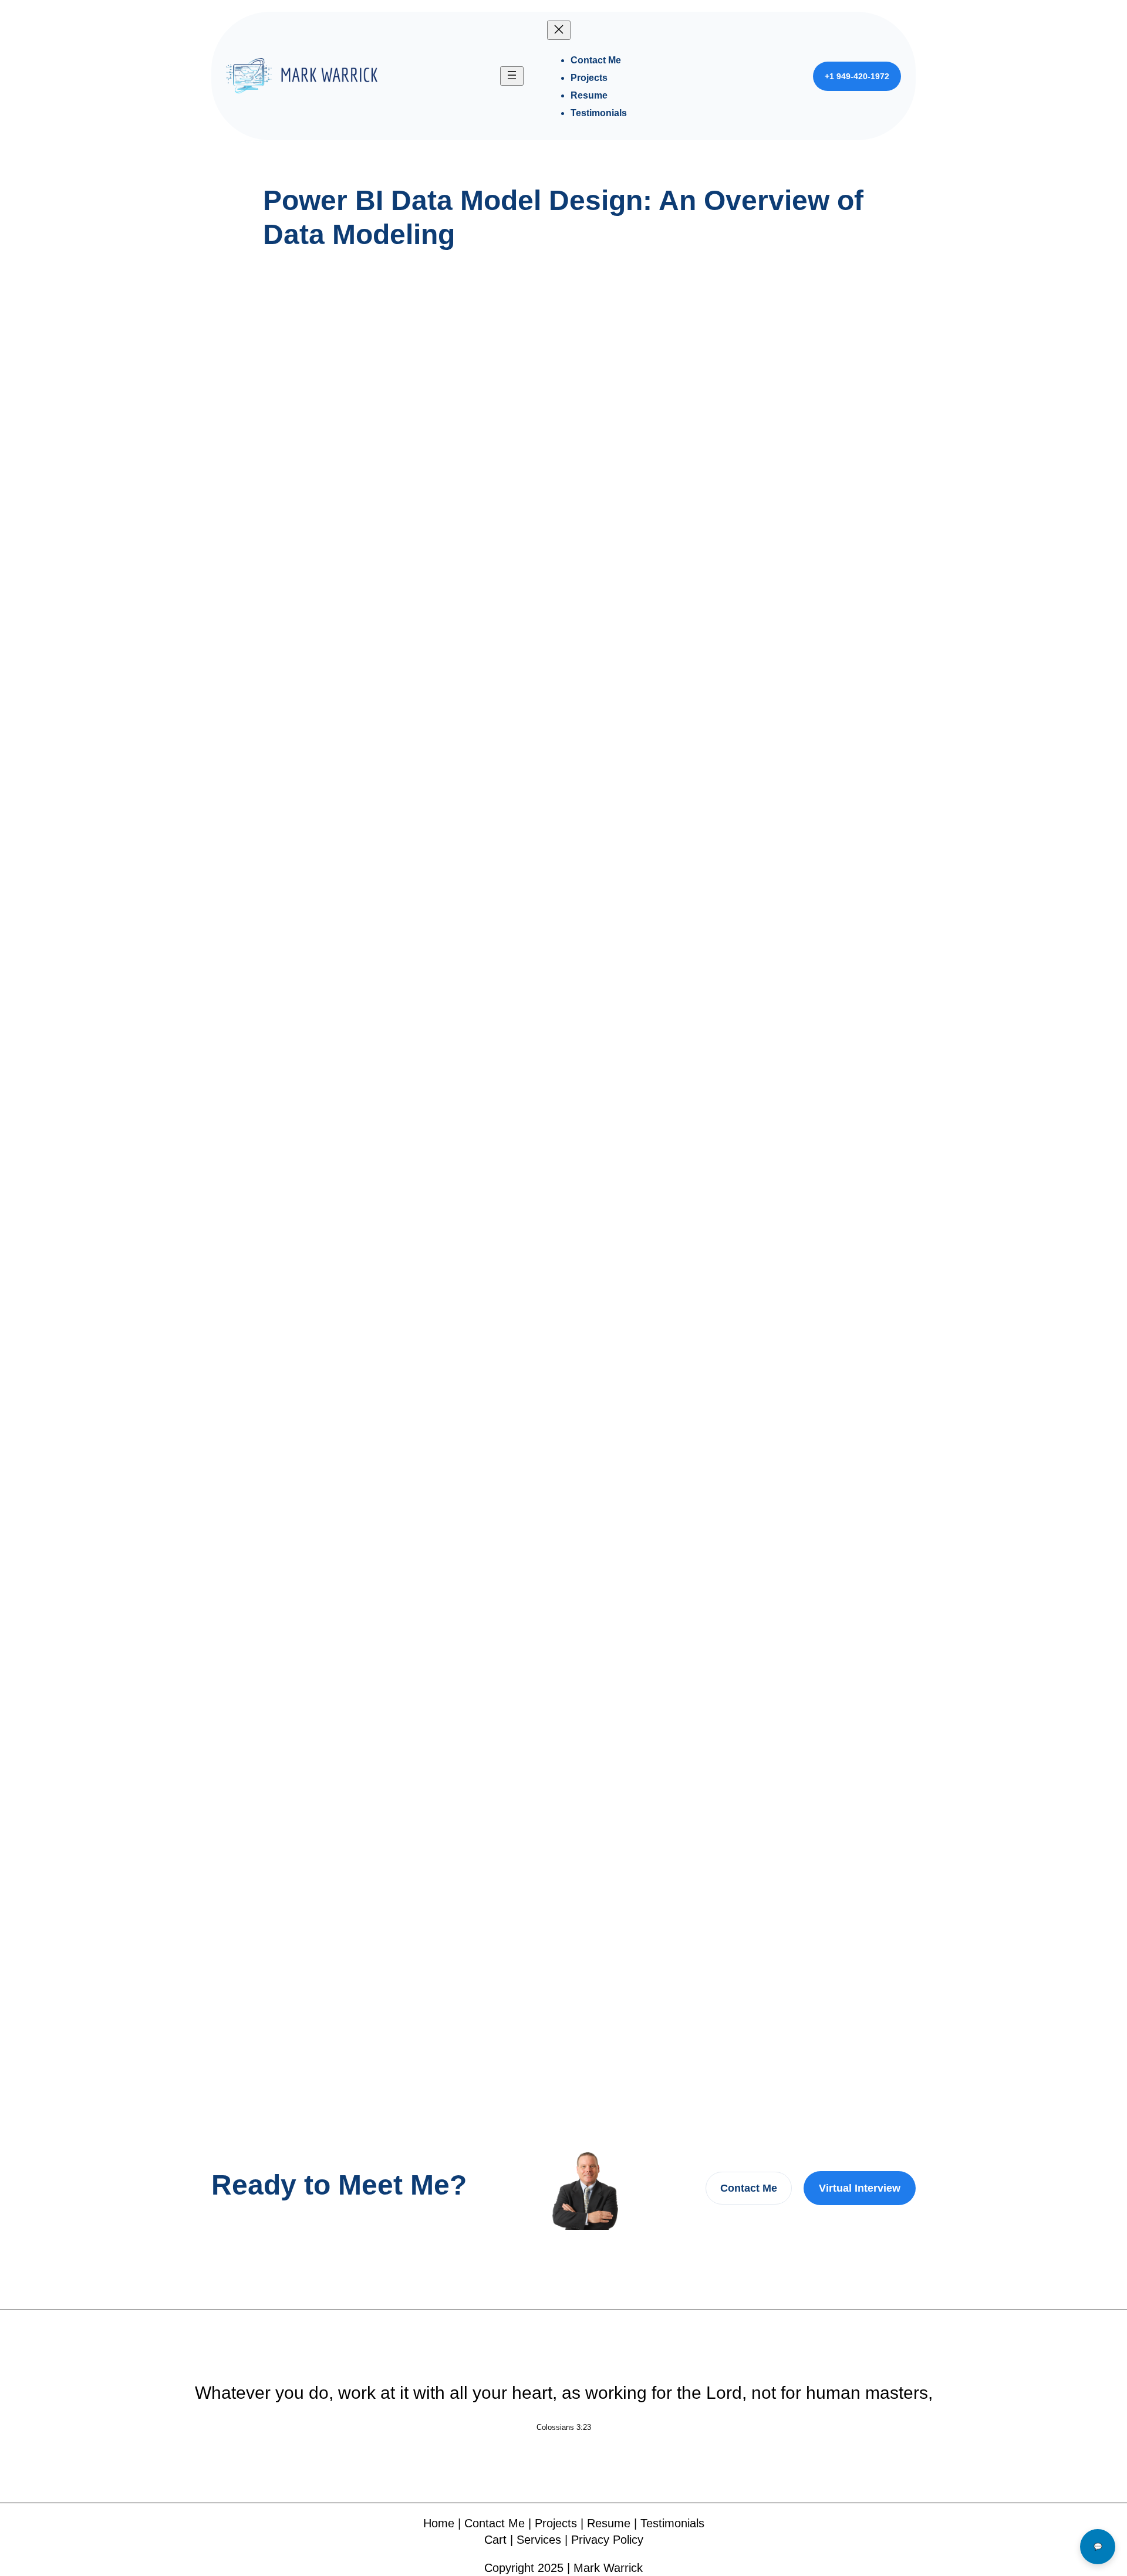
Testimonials (672, 2523)
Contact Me (749, 2188)
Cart (495, 2540)
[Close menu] (559, 30)
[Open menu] (512, 76)
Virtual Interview (860, 2188)
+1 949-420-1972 (857, 76)
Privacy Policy (607, 2540)
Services (539, 2540)
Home (439, 2523)
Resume (609, 2523)
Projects (556, 2523)
